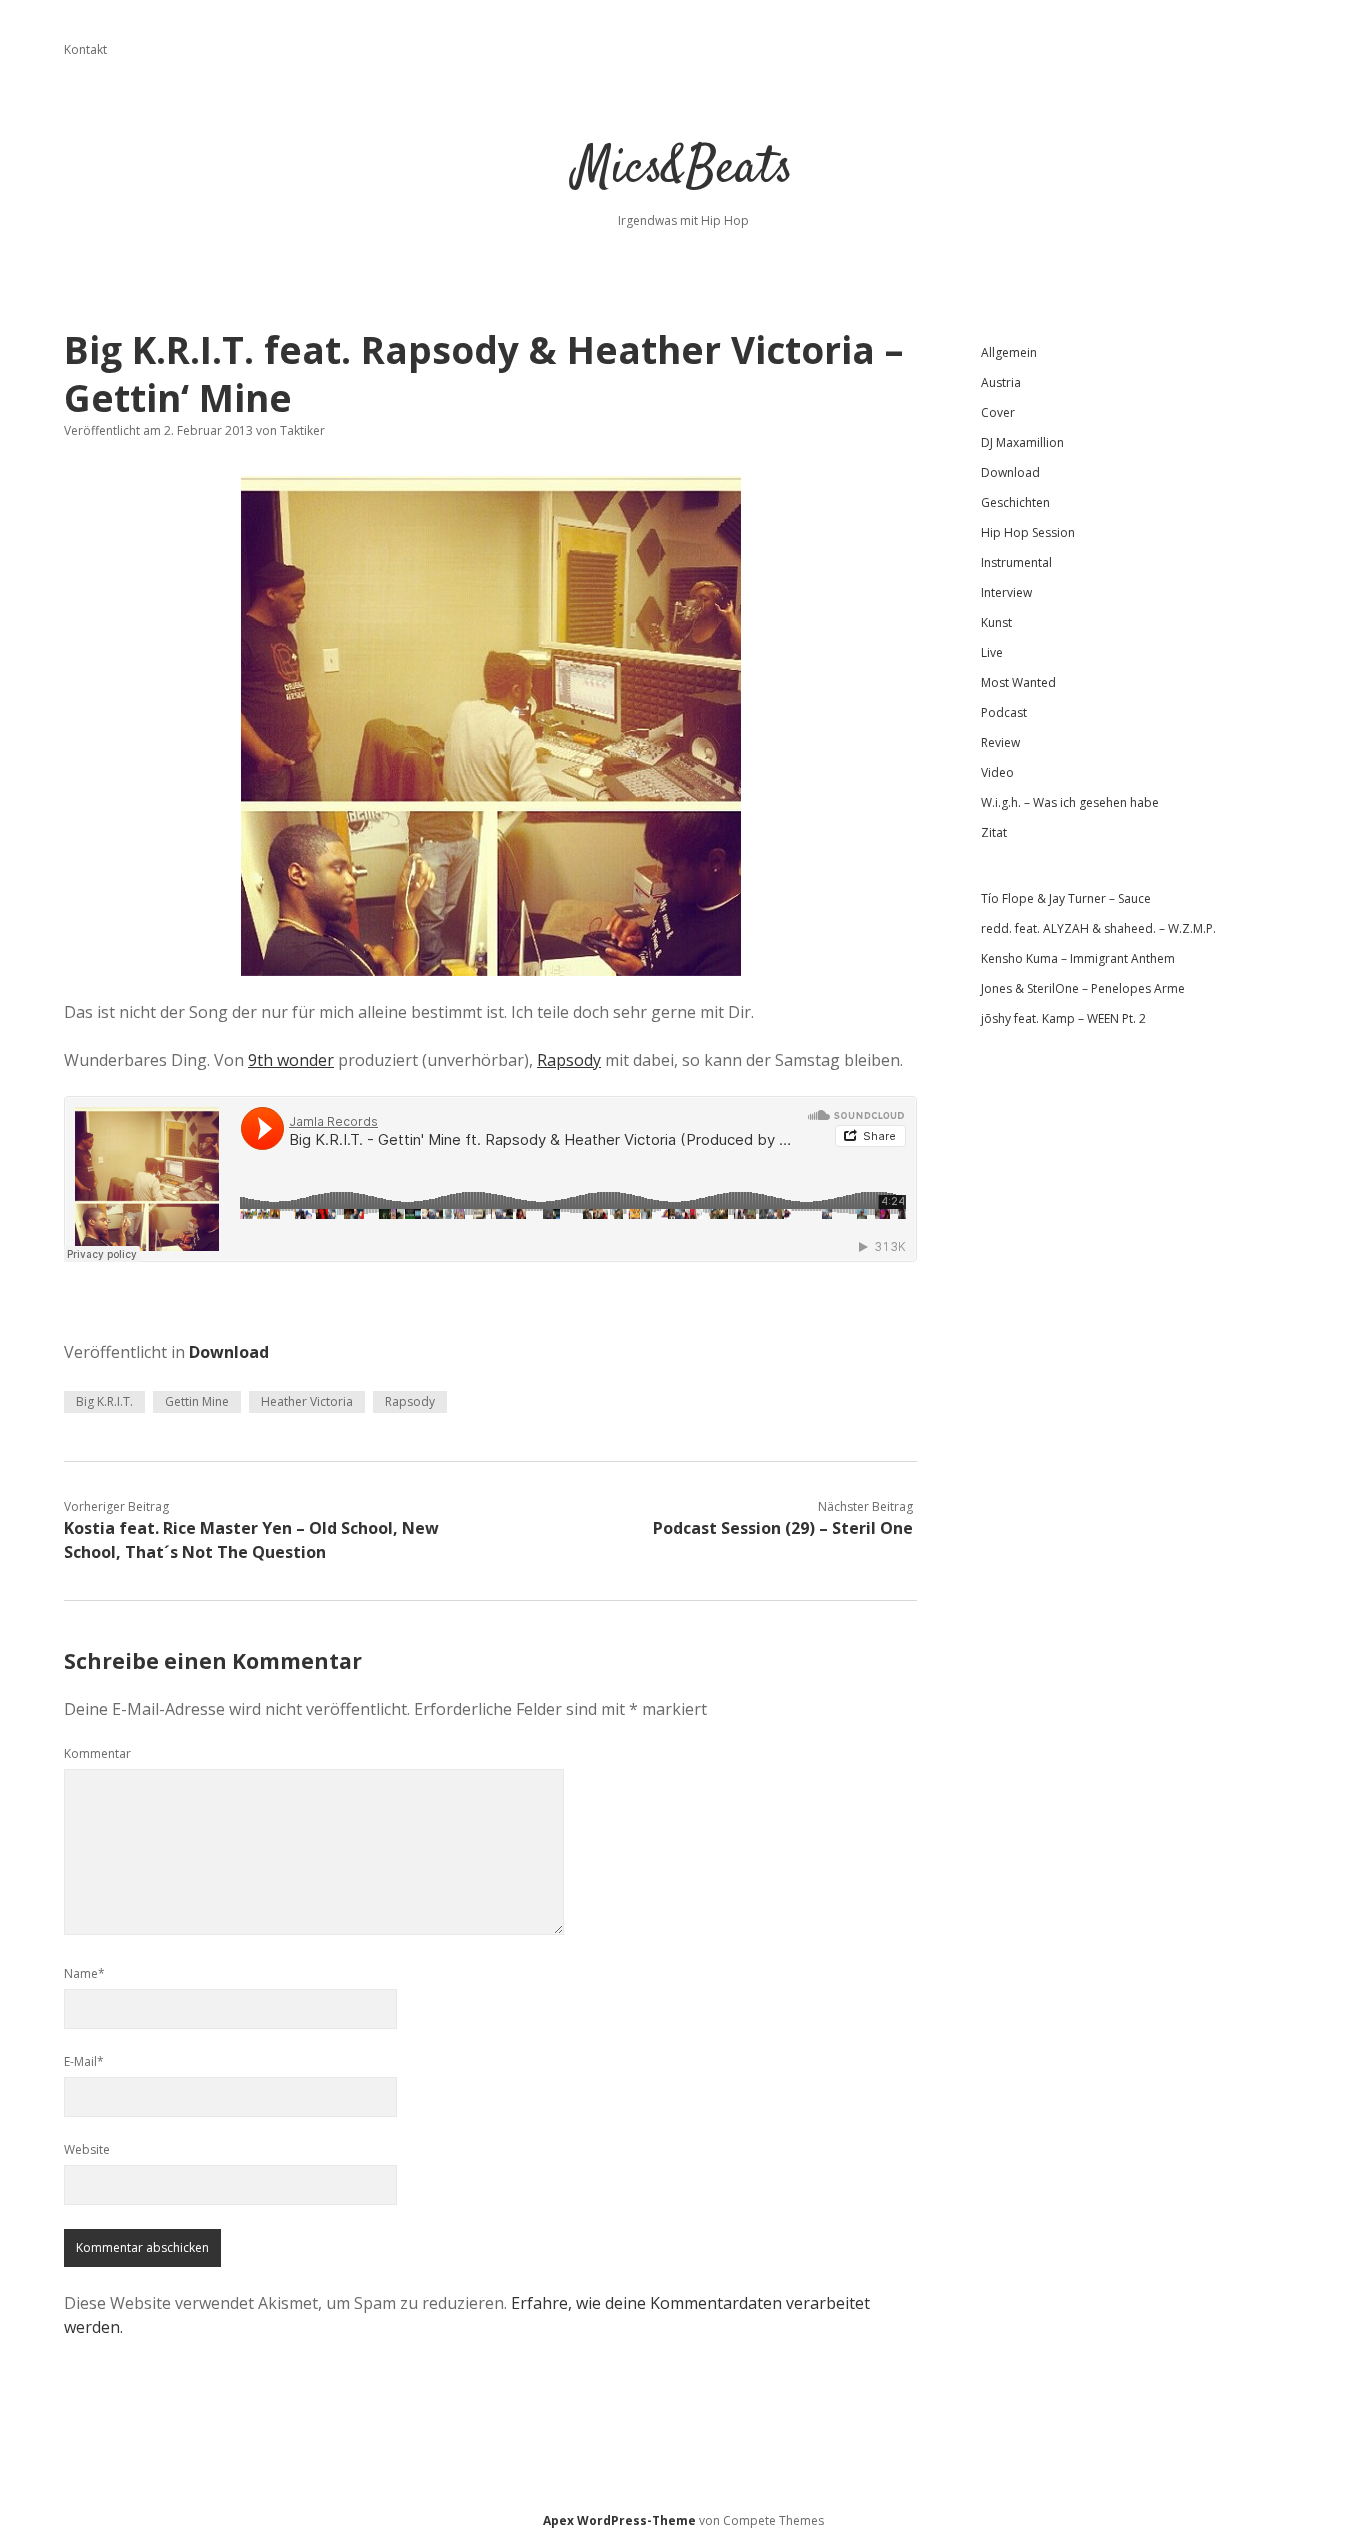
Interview (1006, 592)
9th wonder (291, 1060)
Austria (1001, 382)
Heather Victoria (307, 1401)
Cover (998, 412)
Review (1000, 742)
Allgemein (1009, 352)
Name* (84, 1973)
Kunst (996, 622)
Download (229, 1352)
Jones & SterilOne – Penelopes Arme (1083, 988)
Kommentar (97, 1753)
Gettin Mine (197, 1401)
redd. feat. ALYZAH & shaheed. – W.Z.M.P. (1098, 928)
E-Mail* (84, 2061)
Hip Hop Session (1028, 532)
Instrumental (1016, 562)
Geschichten (1015, 502)
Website (87, 2149)
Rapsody (569, 1060)
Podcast (1004, 712)
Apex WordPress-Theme (619, 2520)
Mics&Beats (683, 169)
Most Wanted (1018, 682)
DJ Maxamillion (1022, 442)
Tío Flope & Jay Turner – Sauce (1066, 898)
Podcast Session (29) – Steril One (783, 1528)
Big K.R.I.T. (104, 1401)
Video (997, 772)
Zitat (994, 832)
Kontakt (85, 49)
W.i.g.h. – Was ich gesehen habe (1070, 802)
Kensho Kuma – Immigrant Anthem (1078, 958)
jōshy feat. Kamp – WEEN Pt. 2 (1063, 1018)
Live (992, 652)
